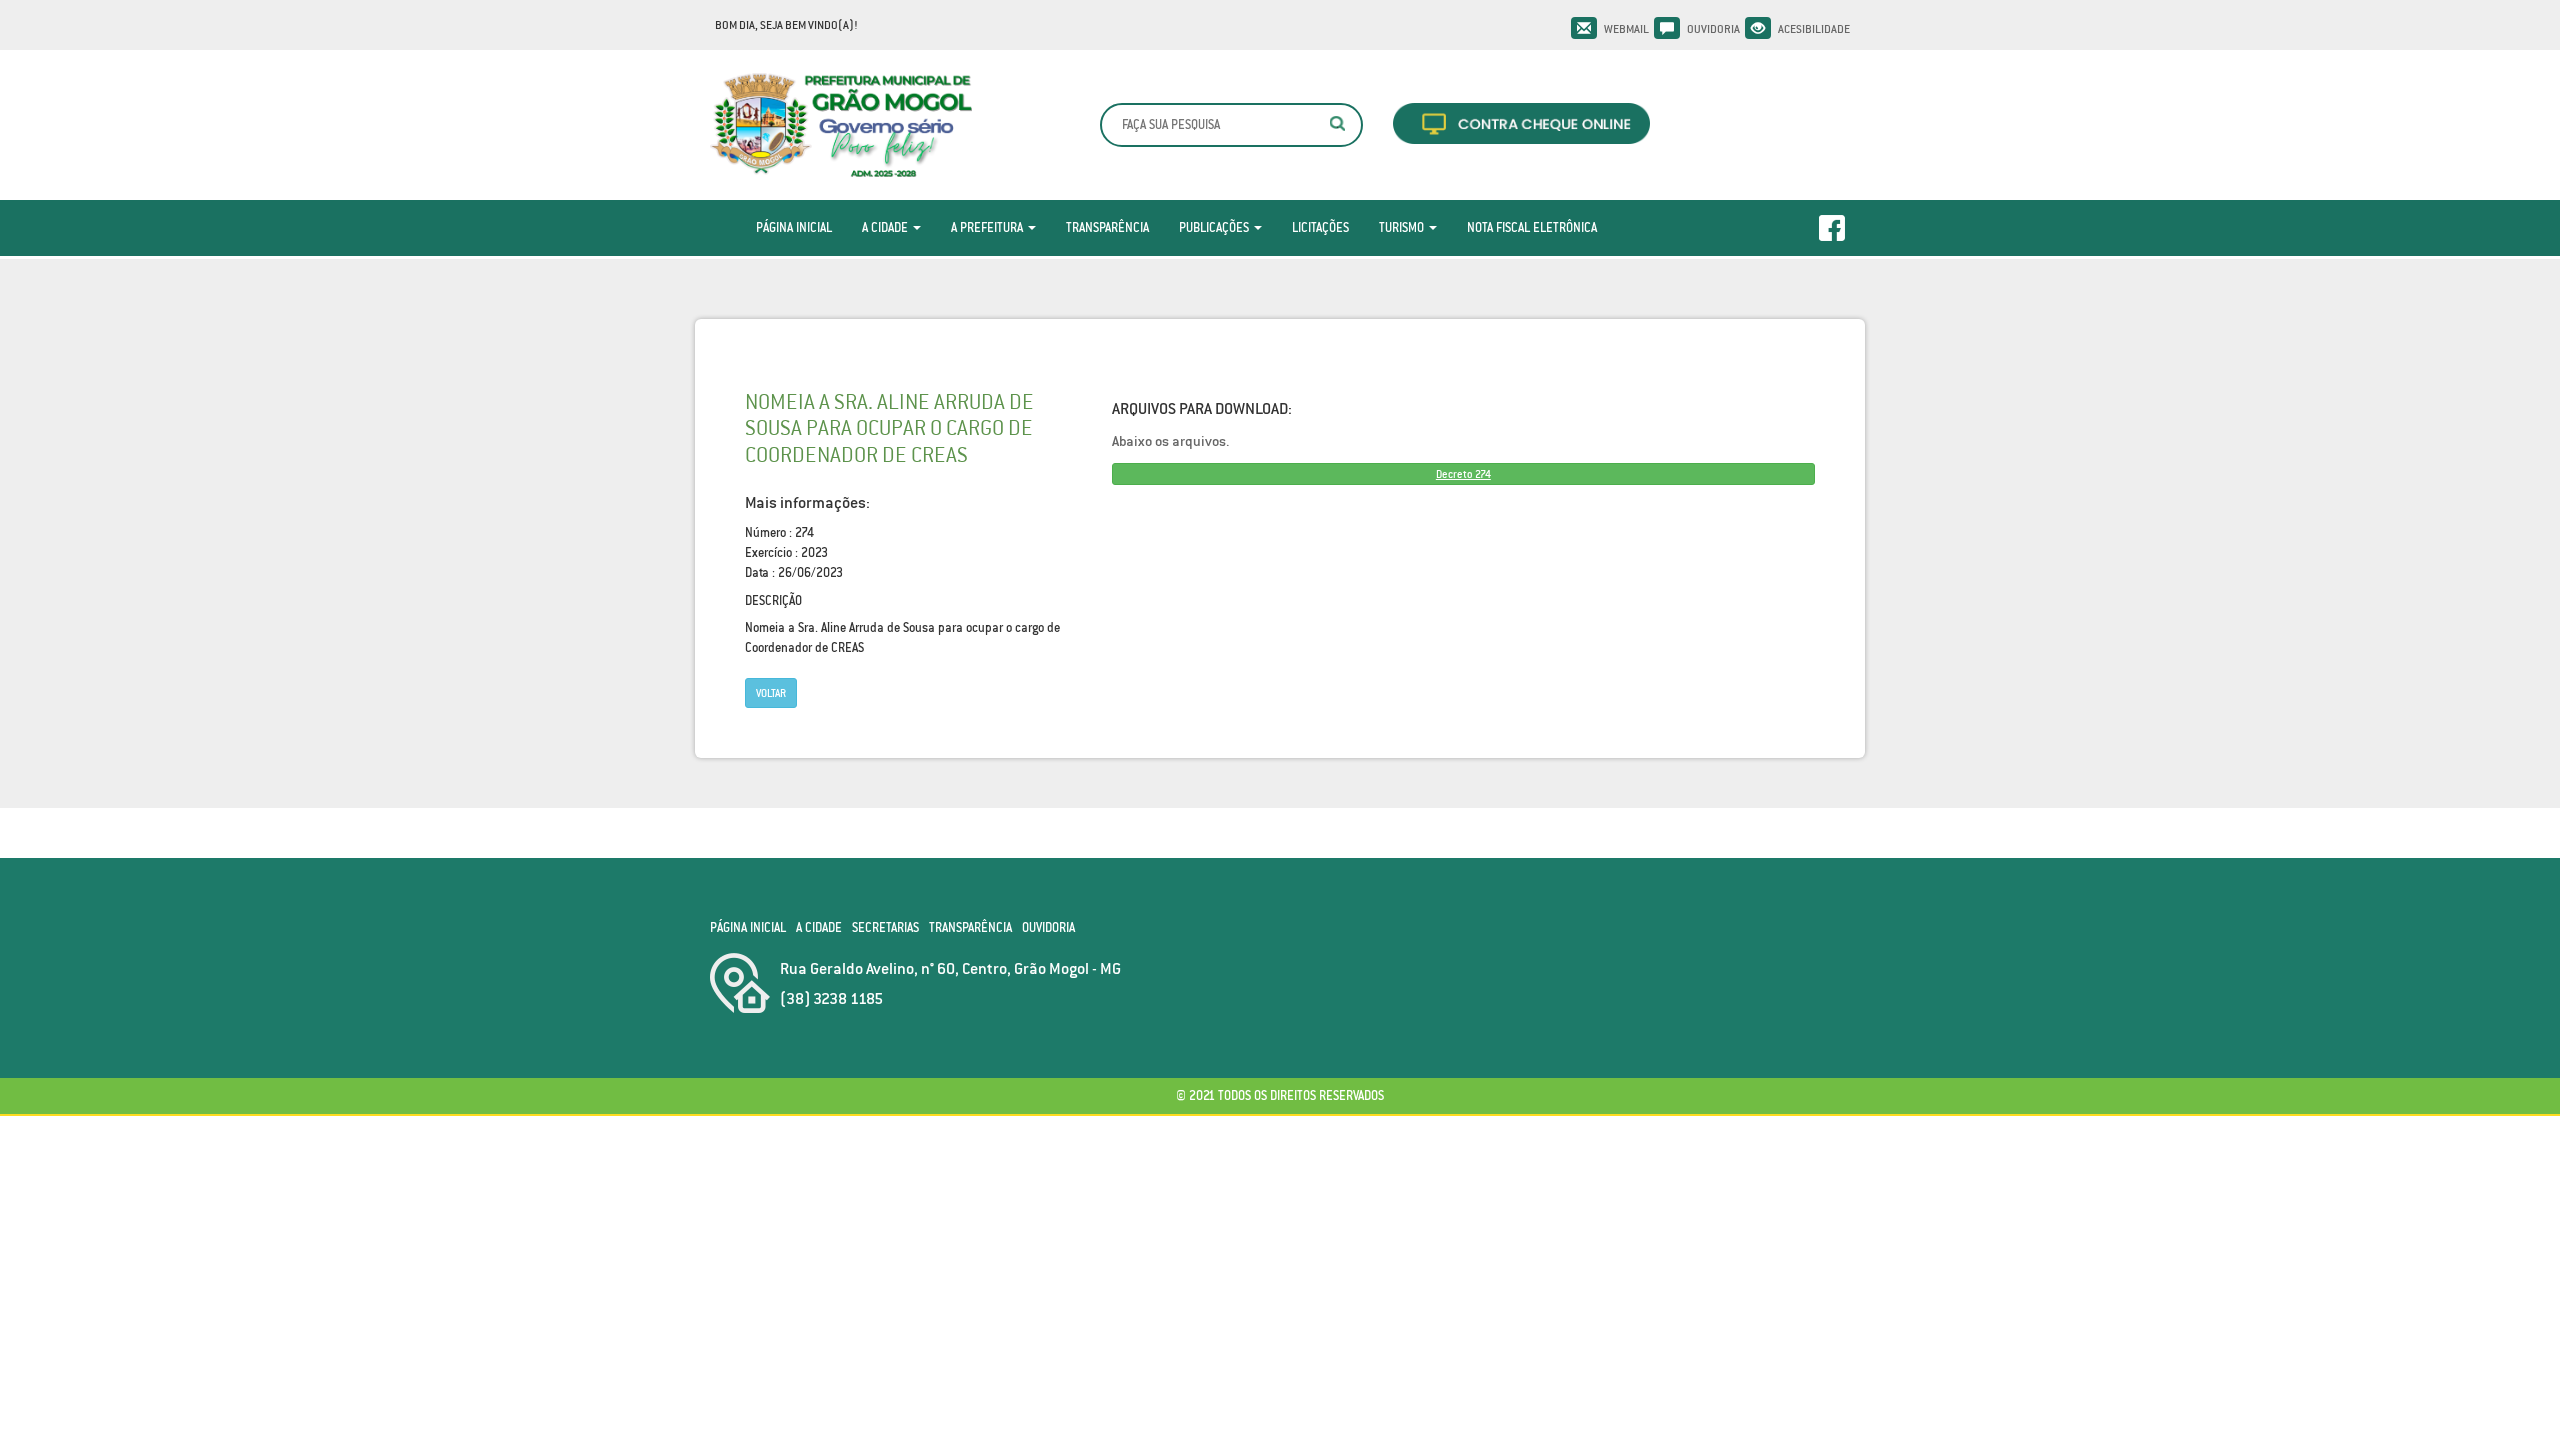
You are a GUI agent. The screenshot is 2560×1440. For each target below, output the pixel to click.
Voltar (771, 693)
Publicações (1215, 227)
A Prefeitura (988, 227)
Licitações (1320, 227)
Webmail (1626, 29)
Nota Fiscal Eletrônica (1532, 227)
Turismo (1403, 227)
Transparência (1107, 227)
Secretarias (885, 927)
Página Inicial (794, 227)
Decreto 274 (1463, 474)
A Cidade (886, 227)
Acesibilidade (1814, 29)
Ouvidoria (1713, 29)
